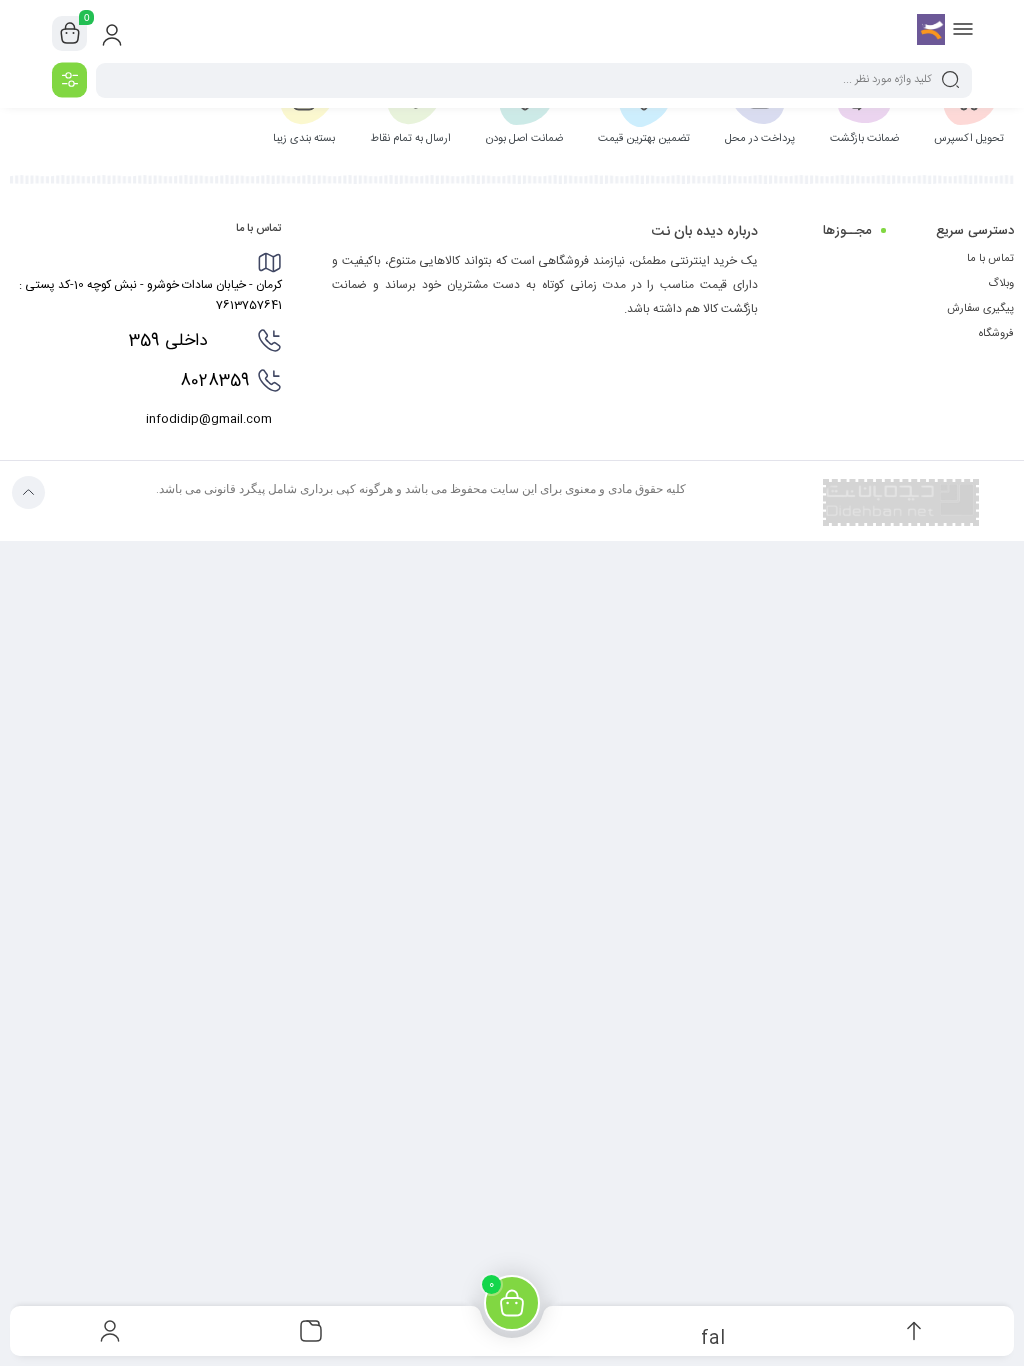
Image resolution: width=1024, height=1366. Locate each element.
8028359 (198, 381)
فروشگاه (996, 334)
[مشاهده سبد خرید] (70, 34)
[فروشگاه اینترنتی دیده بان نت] (931, 33)
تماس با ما (990, 259)
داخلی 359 (188, 341)
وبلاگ (1001, 284)
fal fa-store (712, 1336)
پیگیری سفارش (980, 309)
